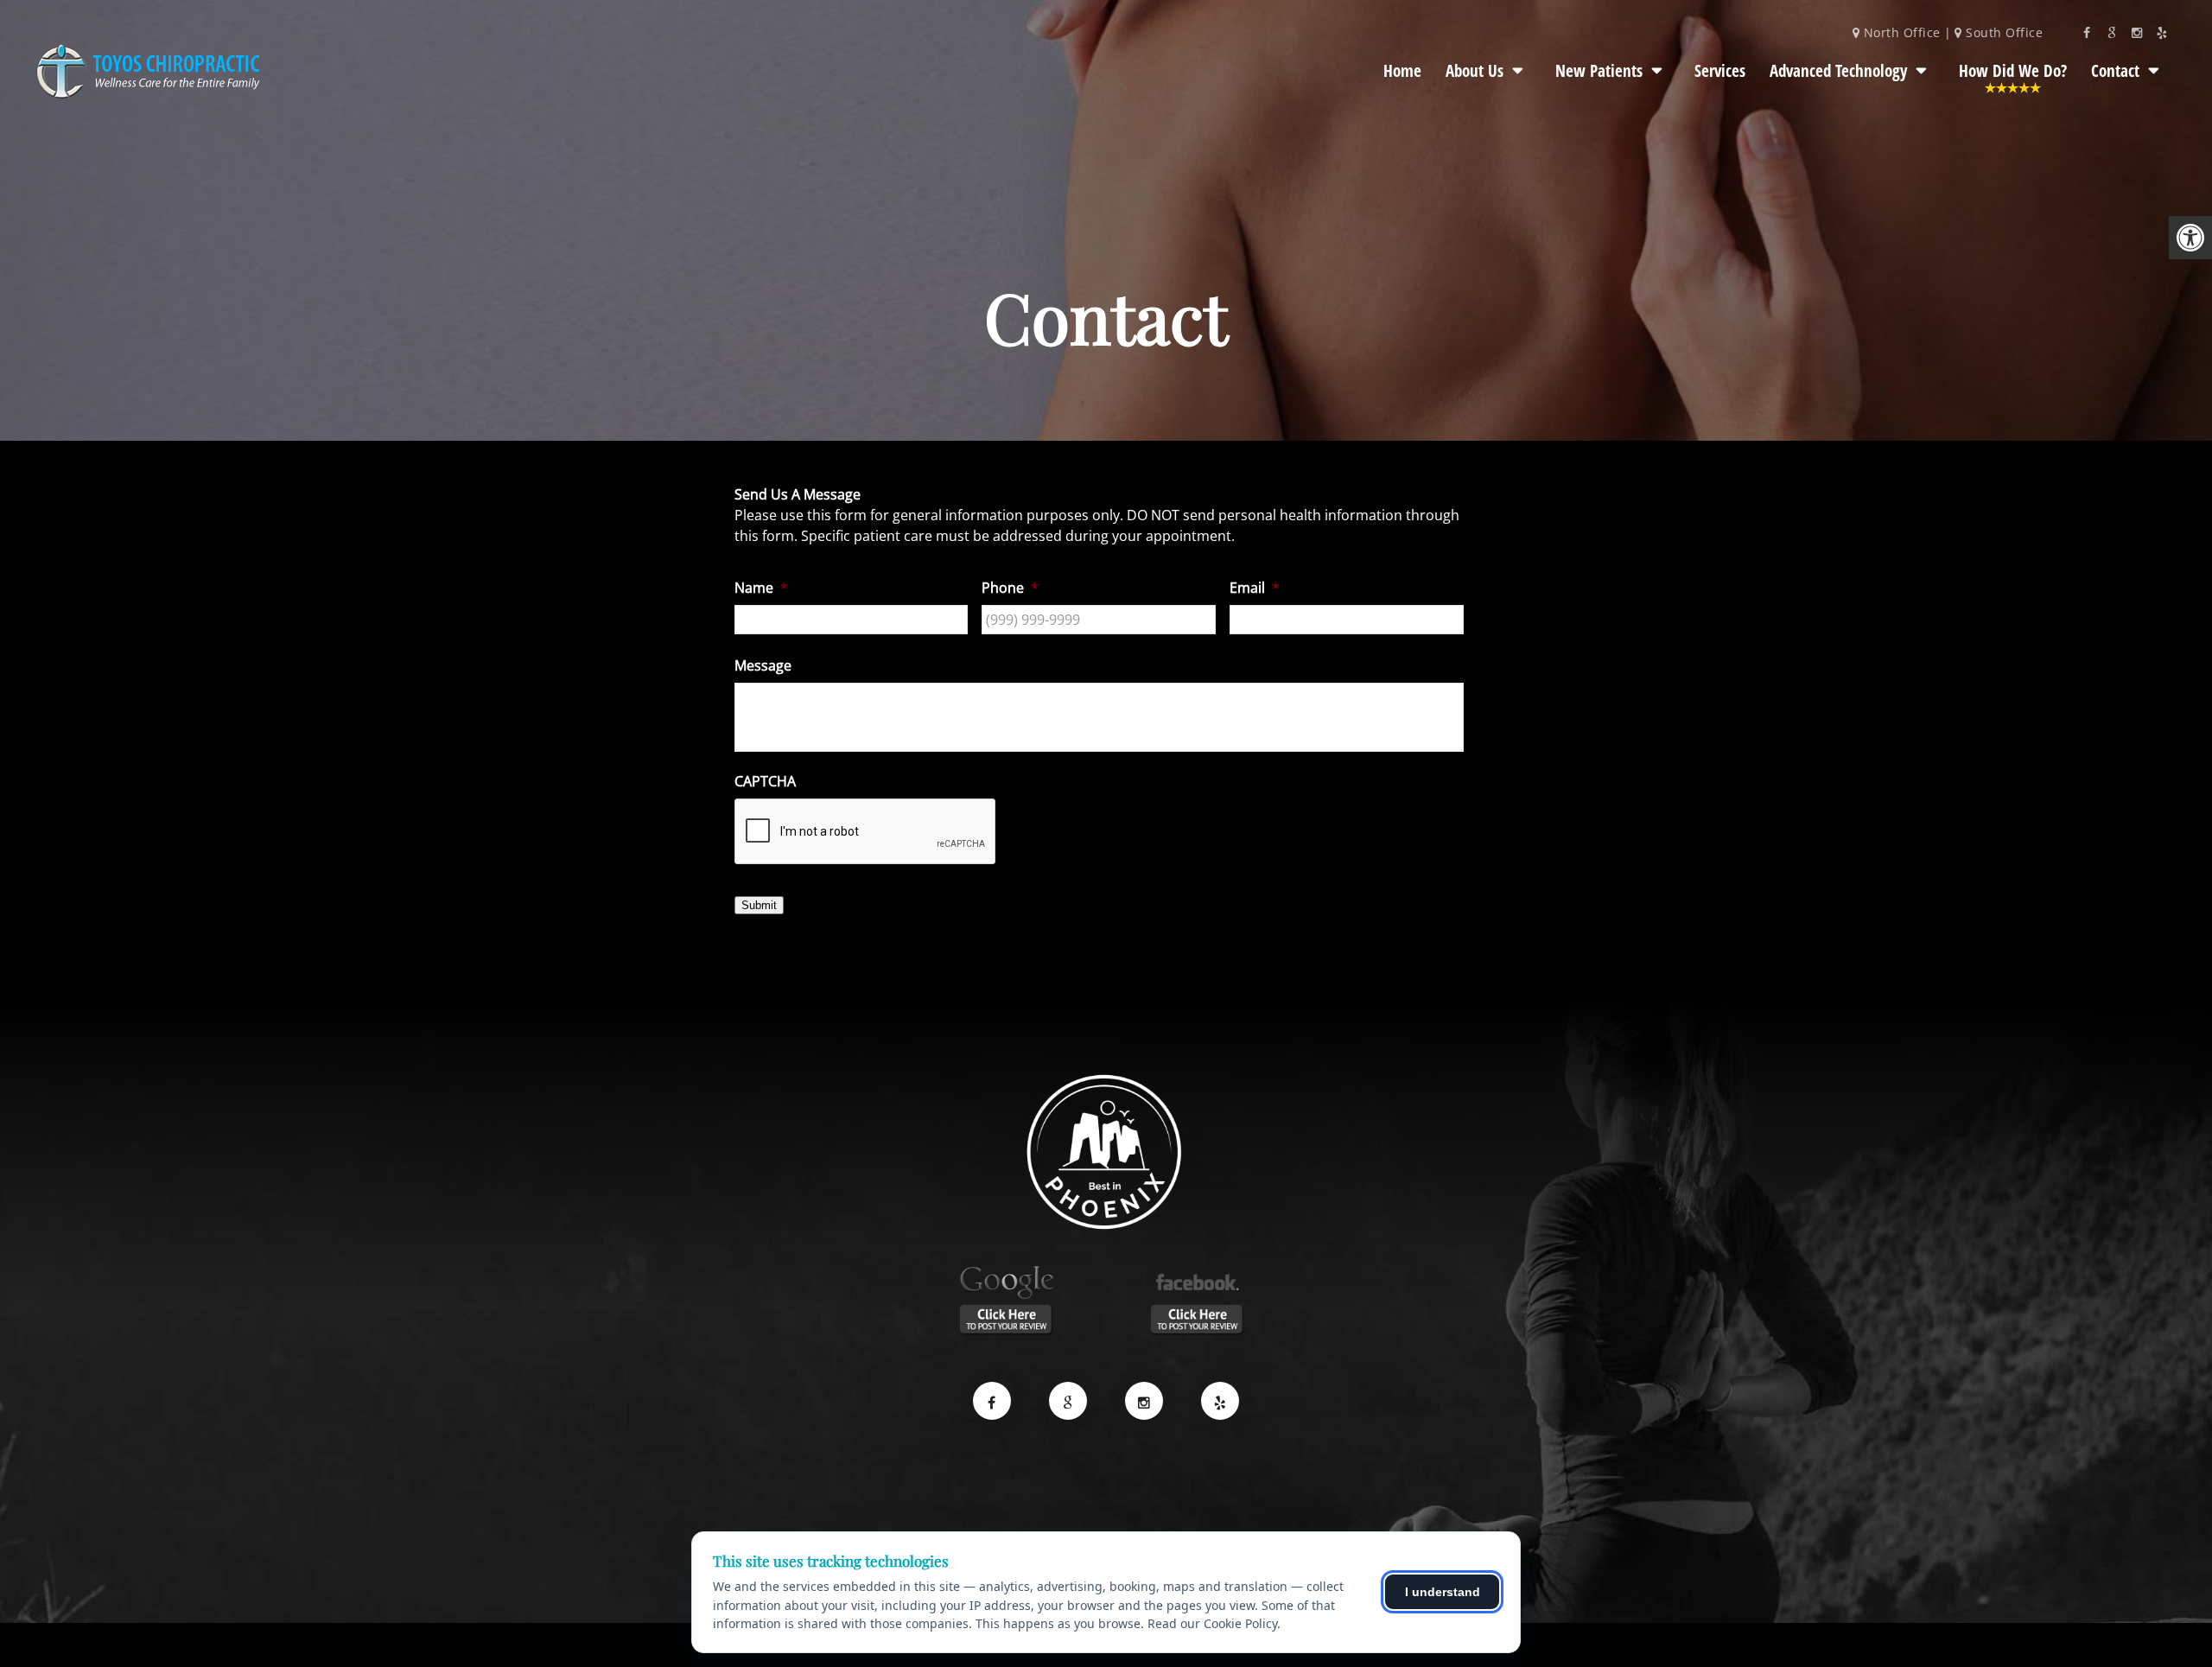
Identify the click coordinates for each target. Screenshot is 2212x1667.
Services (1720, 71)
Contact (2115, 71)
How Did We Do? (2013, 71)
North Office (1902, 32)
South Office (2002, 32)
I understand (1443, 1592)
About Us (1475, 71)
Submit (759, 905)
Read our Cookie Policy (1212, 1623)
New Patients (1599, 71)
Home (1402, 71)
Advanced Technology (1838, 71)
